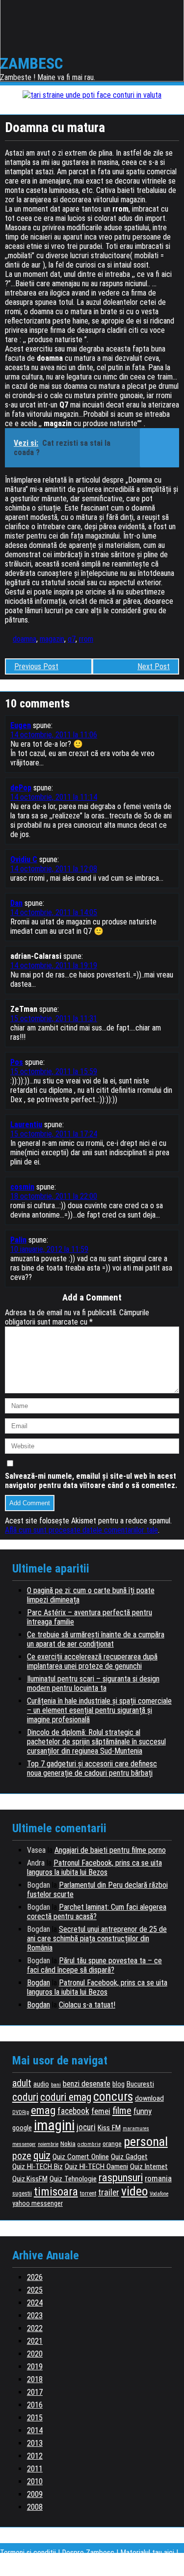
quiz (42, 2156)
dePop (21, 788)
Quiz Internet (149, 2167)
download (149, 2098)
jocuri (86, 2127)
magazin (52, 639)
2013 (35, 2443)
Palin (18, 1240)
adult (22, 2083)
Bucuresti (140, 2084)
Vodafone (159, 2194)
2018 (35, 2379)
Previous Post (36, 666)
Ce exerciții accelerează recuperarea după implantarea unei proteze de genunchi (92, 1661)
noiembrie (48, 2144)
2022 (35, 2328)
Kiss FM (109, 2128)
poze (22, 2156)
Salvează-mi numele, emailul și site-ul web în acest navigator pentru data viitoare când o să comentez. (91, 1481)
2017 (35, 2392)
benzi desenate (87, 2084)
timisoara (56, 2192)
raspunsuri (121, 2177)
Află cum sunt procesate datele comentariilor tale (81, 1530)
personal (146, 2142)
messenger (24, 2144)
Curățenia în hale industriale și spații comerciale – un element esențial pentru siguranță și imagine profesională (99, 1710)
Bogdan (39, 1983)
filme (122, 2111)
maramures (136, 2129)
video (134, 2191)
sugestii (22, 2194)
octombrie (89, 2144)
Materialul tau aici (148, 2553)
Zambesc (32, 63)
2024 (35, 2303)
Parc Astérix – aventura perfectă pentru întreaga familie (90, 1617)
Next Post (154, 666)
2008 (35, 2507)
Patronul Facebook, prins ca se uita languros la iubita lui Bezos (94, 1868)
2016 (35, 2405)
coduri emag (66, 2097)
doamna (25, 639)
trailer (109, 2193)
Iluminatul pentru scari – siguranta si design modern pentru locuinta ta (93, 1683)
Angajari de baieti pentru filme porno (110, 1850)
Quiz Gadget (129, 2157)
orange (112, 2143)
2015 (35, 2418)
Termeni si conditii (28, 2553)
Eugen (21, 725)
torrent (88, 2194)
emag (43, 2110)
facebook (73, 2111)
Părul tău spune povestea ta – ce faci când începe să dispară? (94, 1965)
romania (158, 2178)
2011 (35, 2469)
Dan (16, 903)
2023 (35, 2316)
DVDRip (21, 2112)
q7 (72, 639)
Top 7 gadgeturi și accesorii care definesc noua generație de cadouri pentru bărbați (92, 1768)
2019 (35, 2367)
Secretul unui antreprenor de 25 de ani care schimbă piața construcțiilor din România (97, 1939)
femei (101, 2111)
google (22, 2128)
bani (56, 2085)
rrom (86, 639)
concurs (113, 2096)
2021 (35, 2341)
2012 (35, 2456)
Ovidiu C (24, 859)
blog (118, 2084)
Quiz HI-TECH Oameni (96, 2167)
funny (143, 2111)
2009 (35, 2494)
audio (41, 2084)
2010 (35, 2481)
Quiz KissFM (30, 2179)
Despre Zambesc (88, 2553)
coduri (25, 2097)
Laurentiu (26, 1125)
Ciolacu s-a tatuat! (87, 2005)
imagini (54, 2125)
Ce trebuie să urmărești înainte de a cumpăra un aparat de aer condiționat (96, 1639)
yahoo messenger (38, 2203)
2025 (35, 2290)
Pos (17, 1062)
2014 (35, 2430)
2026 (35, 2277)
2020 (35, 2354)
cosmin (22, 1187)
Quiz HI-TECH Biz (38, 2167)
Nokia (68, 2143)
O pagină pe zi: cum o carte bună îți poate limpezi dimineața (91, 1595)
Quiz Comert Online (81, 2157)
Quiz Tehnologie (73, 2179)
